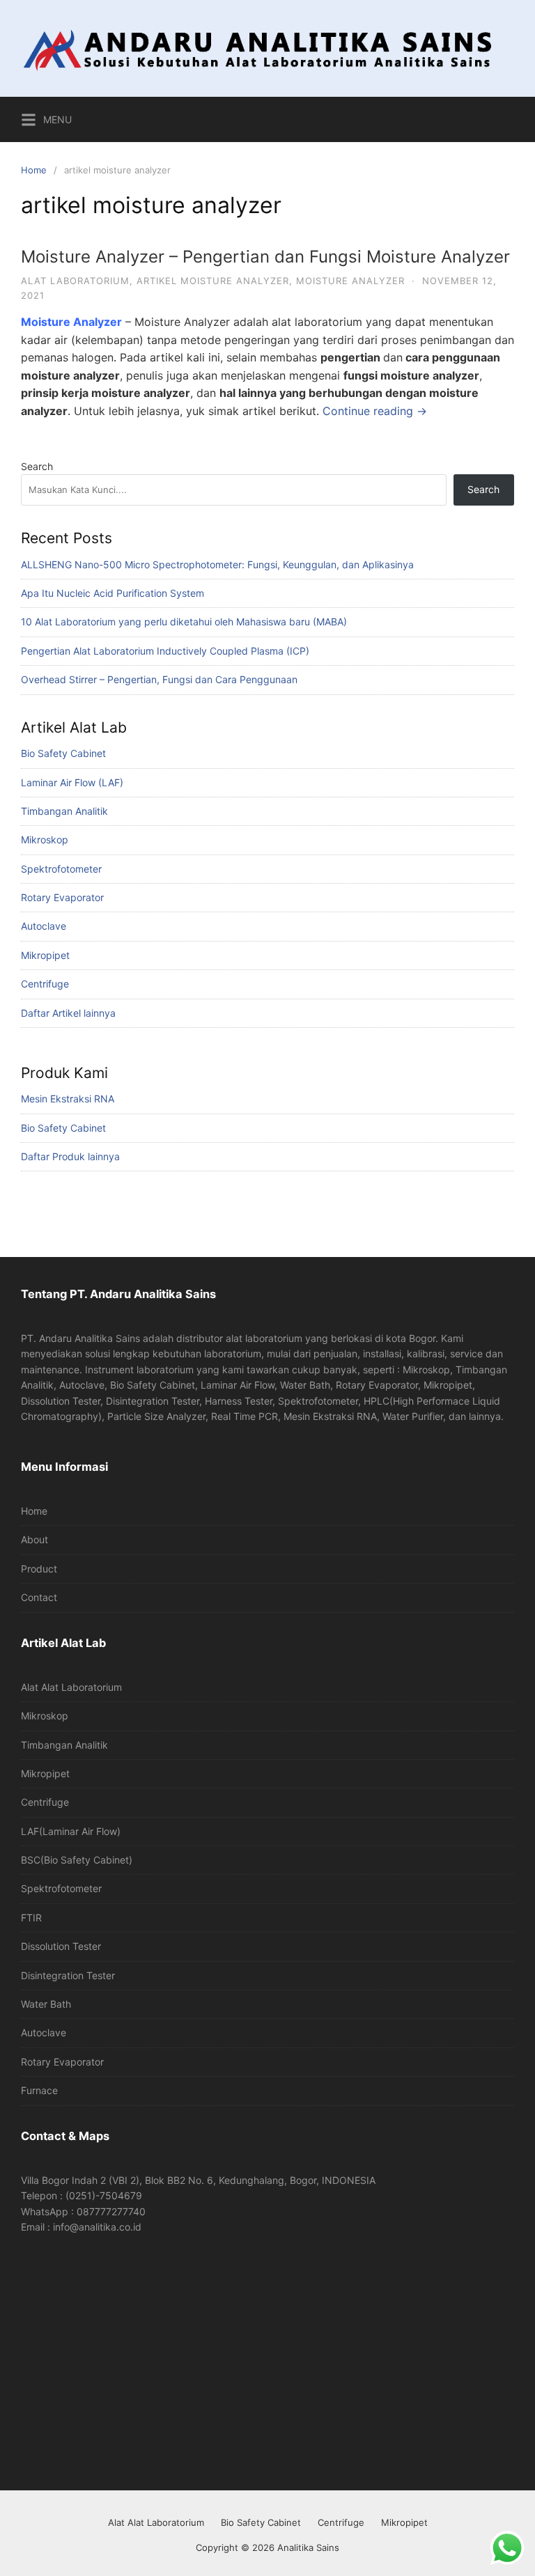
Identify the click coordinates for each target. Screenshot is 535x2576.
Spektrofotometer (61, 869)
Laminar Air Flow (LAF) (72, 782)
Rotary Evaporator (62, 897)
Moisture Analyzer (71, 322)
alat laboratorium (75, 281)
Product (39, 1569)
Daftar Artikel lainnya (68, 1013)
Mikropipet (45, 955)
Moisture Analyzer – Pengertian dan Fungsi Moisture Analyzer (265, 257)
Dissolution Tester (61, 1946)
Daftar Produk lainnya (70, 1156)
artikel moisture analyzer (213, 281)
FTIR (31, 1918)
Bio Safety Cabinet (63, 753)
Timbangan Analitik (64, 811)
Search (37, 466)
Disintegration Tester (68, 1975)
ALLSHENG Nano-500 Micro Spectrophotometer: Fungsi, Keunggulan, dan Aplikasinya (217, 564)
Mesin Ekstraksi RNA (68, 1099)
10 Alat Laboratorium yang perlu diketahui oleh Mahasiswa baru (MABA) (184, 622)
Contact (39, 1597)
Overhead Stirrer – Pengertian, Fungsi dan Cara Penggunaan (159, 679)
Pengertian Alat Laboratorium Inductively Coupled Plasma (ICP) (165, 651)
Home (34, 170)
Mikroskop (45, 840)
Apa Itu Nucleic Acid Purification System (113, 593)
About (34, 1539)
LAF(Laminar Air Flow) (71, 1831)
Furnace (39, 2090)
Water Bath (46, 2004)
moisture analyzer (350, 281)
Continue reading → (375, 411)
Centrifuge (45, 984)
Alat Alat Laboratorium (71, 1687)
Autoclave (44, 926)
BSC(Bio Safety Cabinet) (77, 1860)
